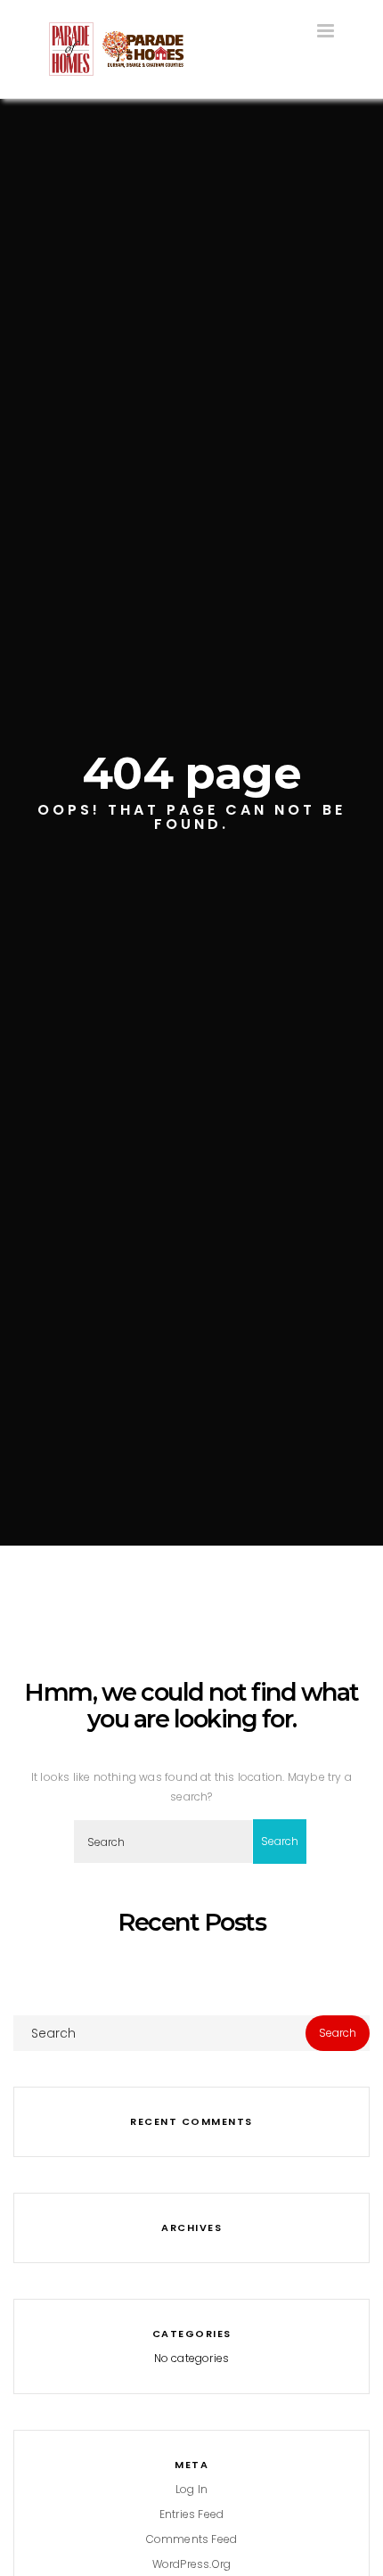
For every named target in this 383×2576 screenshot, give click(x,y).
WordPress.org (192, 2564)
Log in (191, 2489)
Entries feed (191, 2514)
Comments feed (192, 2539)
